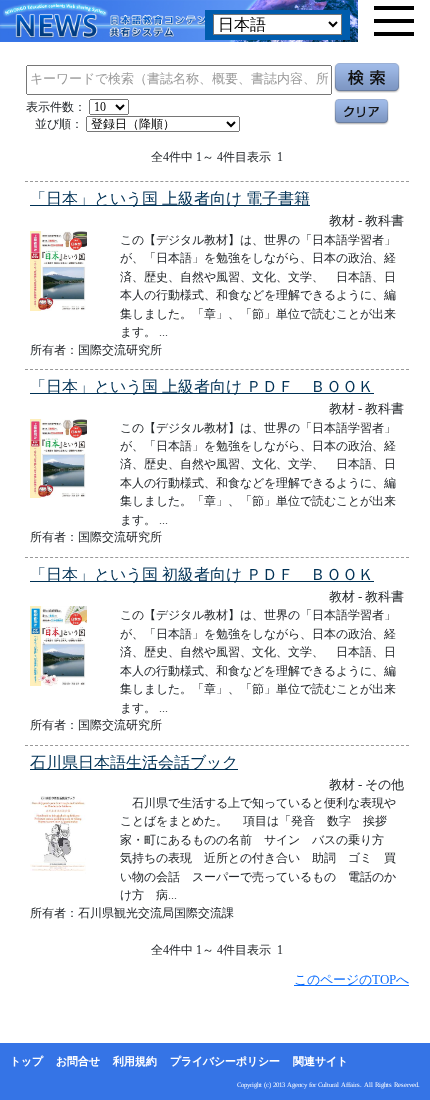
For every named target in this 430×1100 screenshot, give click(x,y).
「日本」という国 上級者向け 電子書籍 (170, 198)
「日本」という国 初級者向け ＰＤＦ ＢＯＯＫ (202, 574)
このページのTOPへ (351, 979)
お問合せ (78, 1061)
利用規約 (135, 1061)
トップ (26, 1061)
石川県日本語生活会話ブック (134, 762)
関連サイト (320, 1061)
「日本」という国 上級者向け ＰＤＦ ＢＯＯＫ (202, 386)
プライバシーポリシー (225, 1061)
